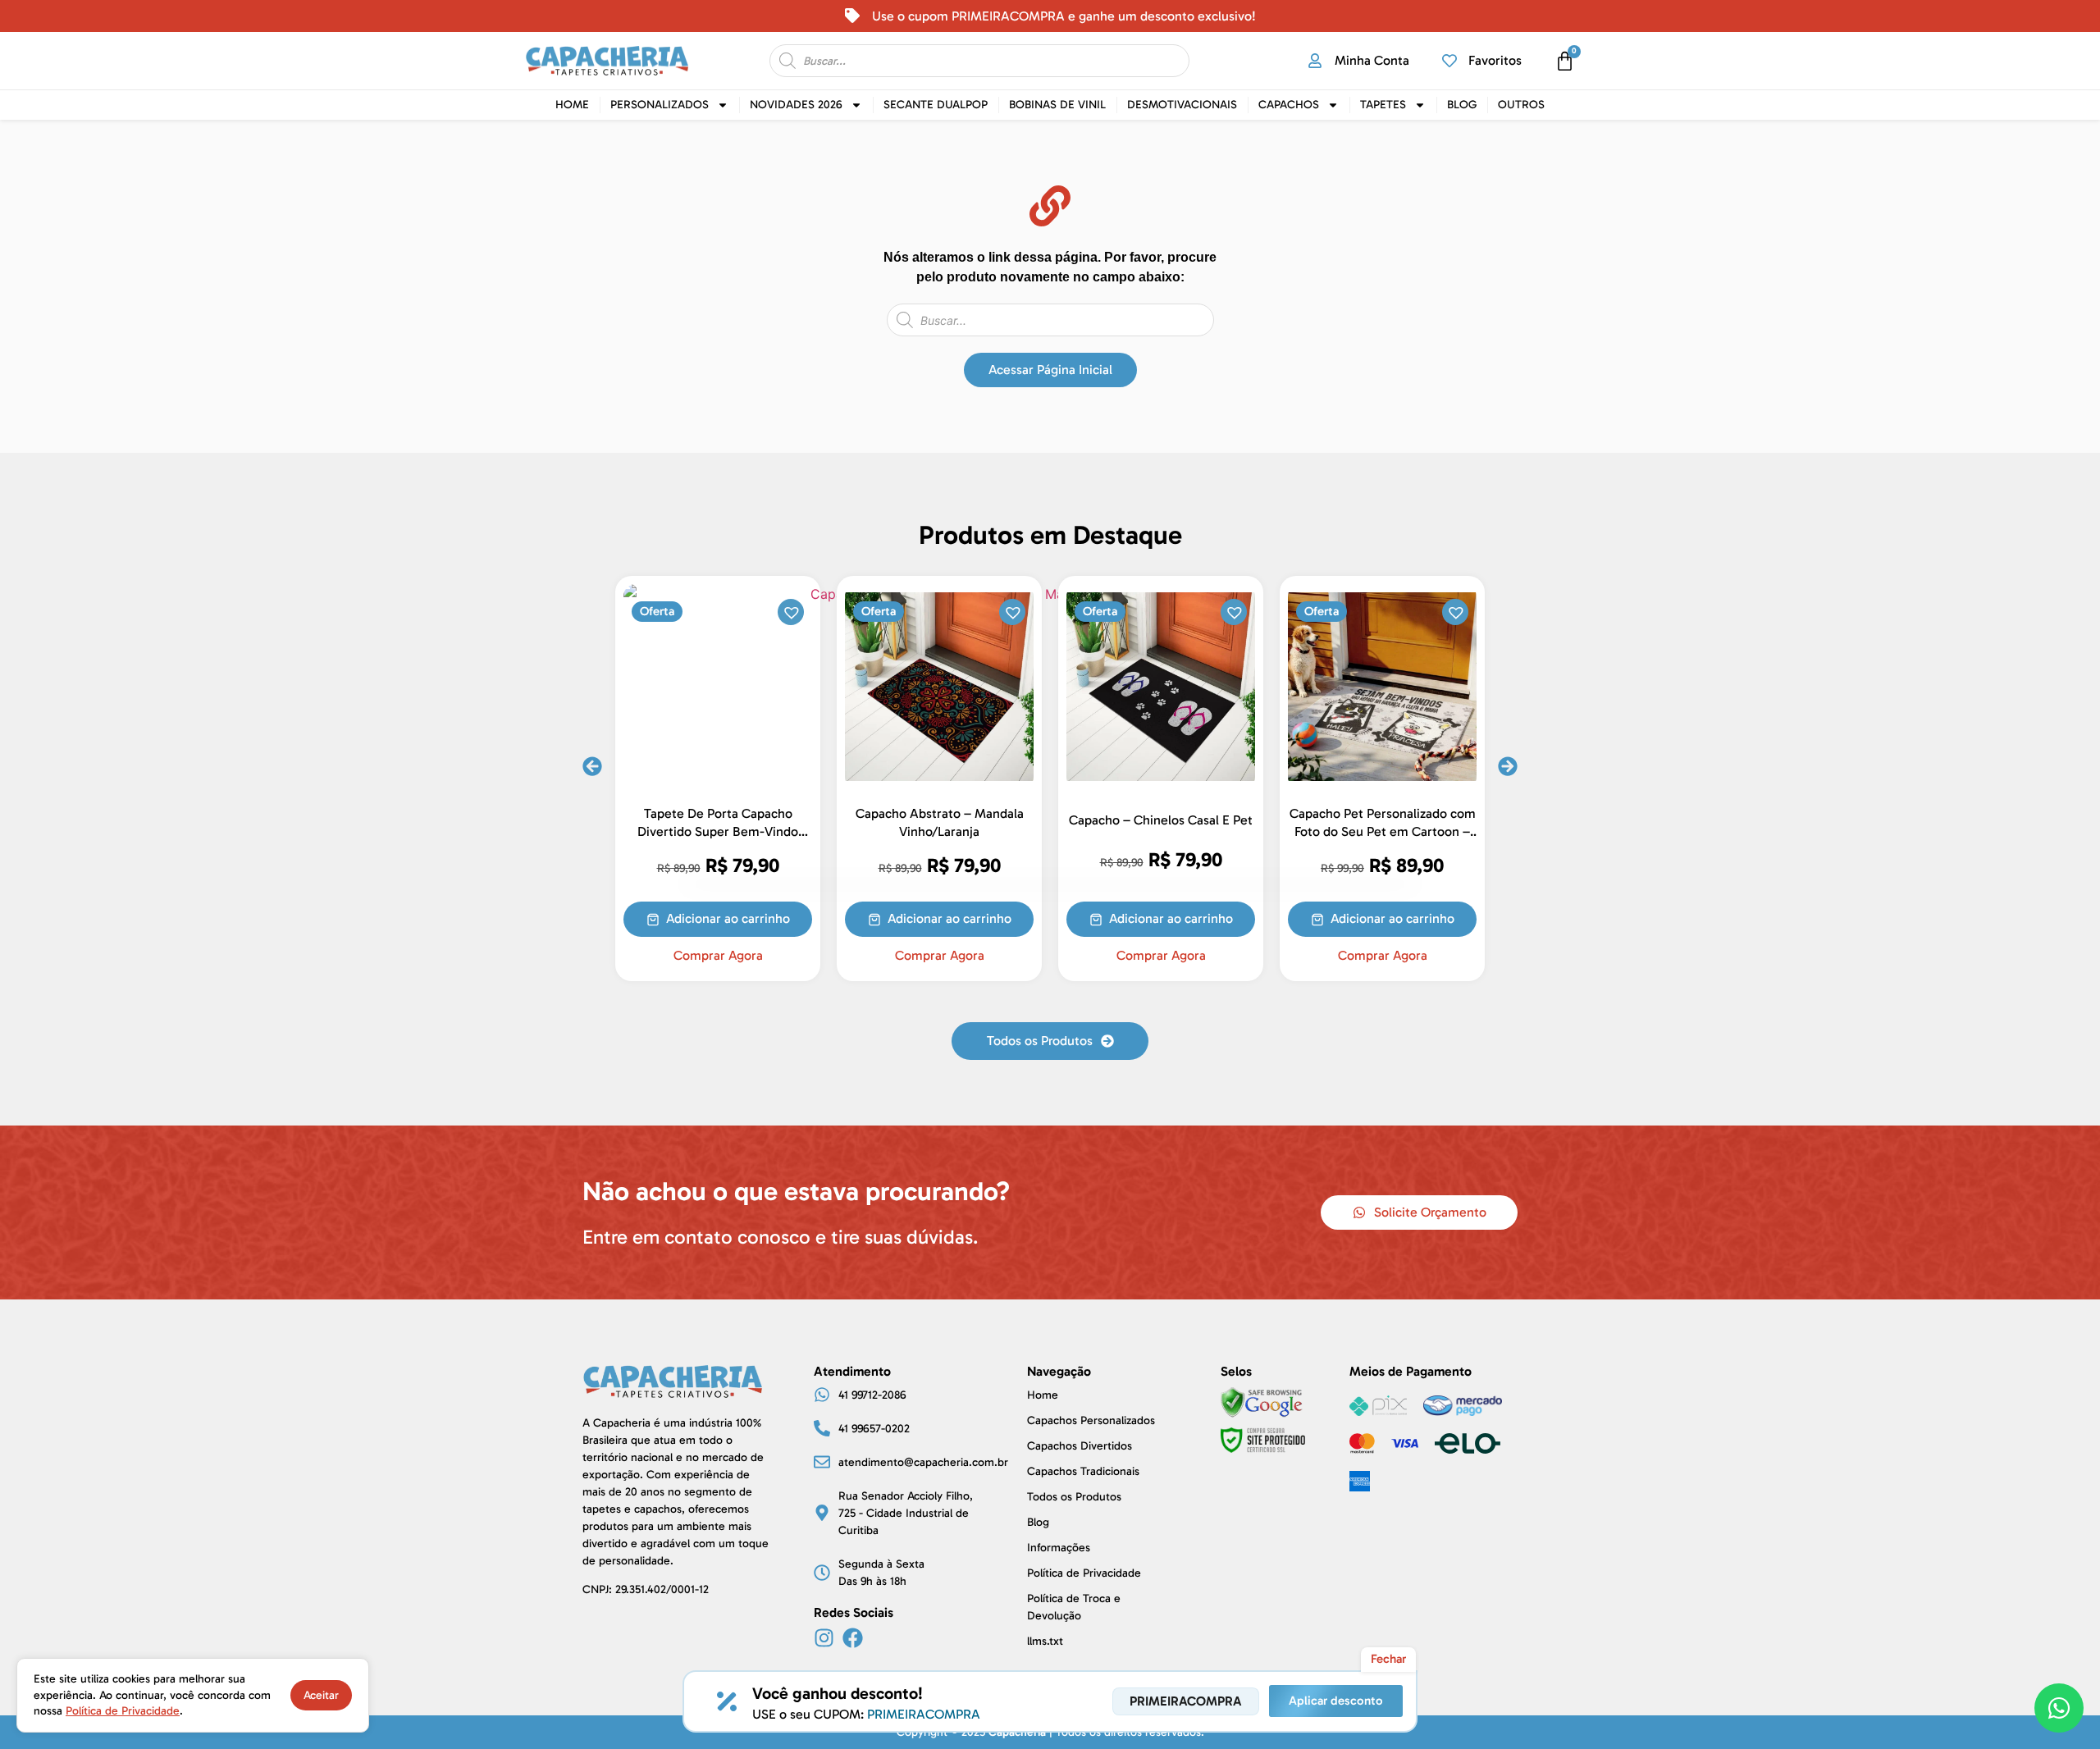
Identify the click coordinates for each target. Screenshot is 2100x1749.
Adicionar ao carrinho (1187, 918)
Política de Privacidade (123, 1711)
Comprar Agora (735, 956)
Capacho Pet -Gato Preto (1399, 820)
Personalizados (660, 105)
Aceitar (321, 1695)
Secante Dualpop (936, 105)
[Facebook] (853, 1638)
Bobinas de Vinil (1057, 105)
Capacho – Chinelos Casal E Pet (956, 820)
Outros (1521, 105)
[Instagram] (824, 1638)
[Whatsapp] (2059, 1708)
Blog (1462, 105)
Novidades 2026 (796, 105)
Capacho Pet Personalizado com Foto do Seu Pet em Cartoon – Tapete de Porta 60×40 (1178, 831)
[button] (806, 611)
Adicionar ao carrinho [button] (744, 918)
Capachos (1289, 105)
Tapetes (1383, 105)
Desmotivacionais (1182, 105)
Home (572, 105)
